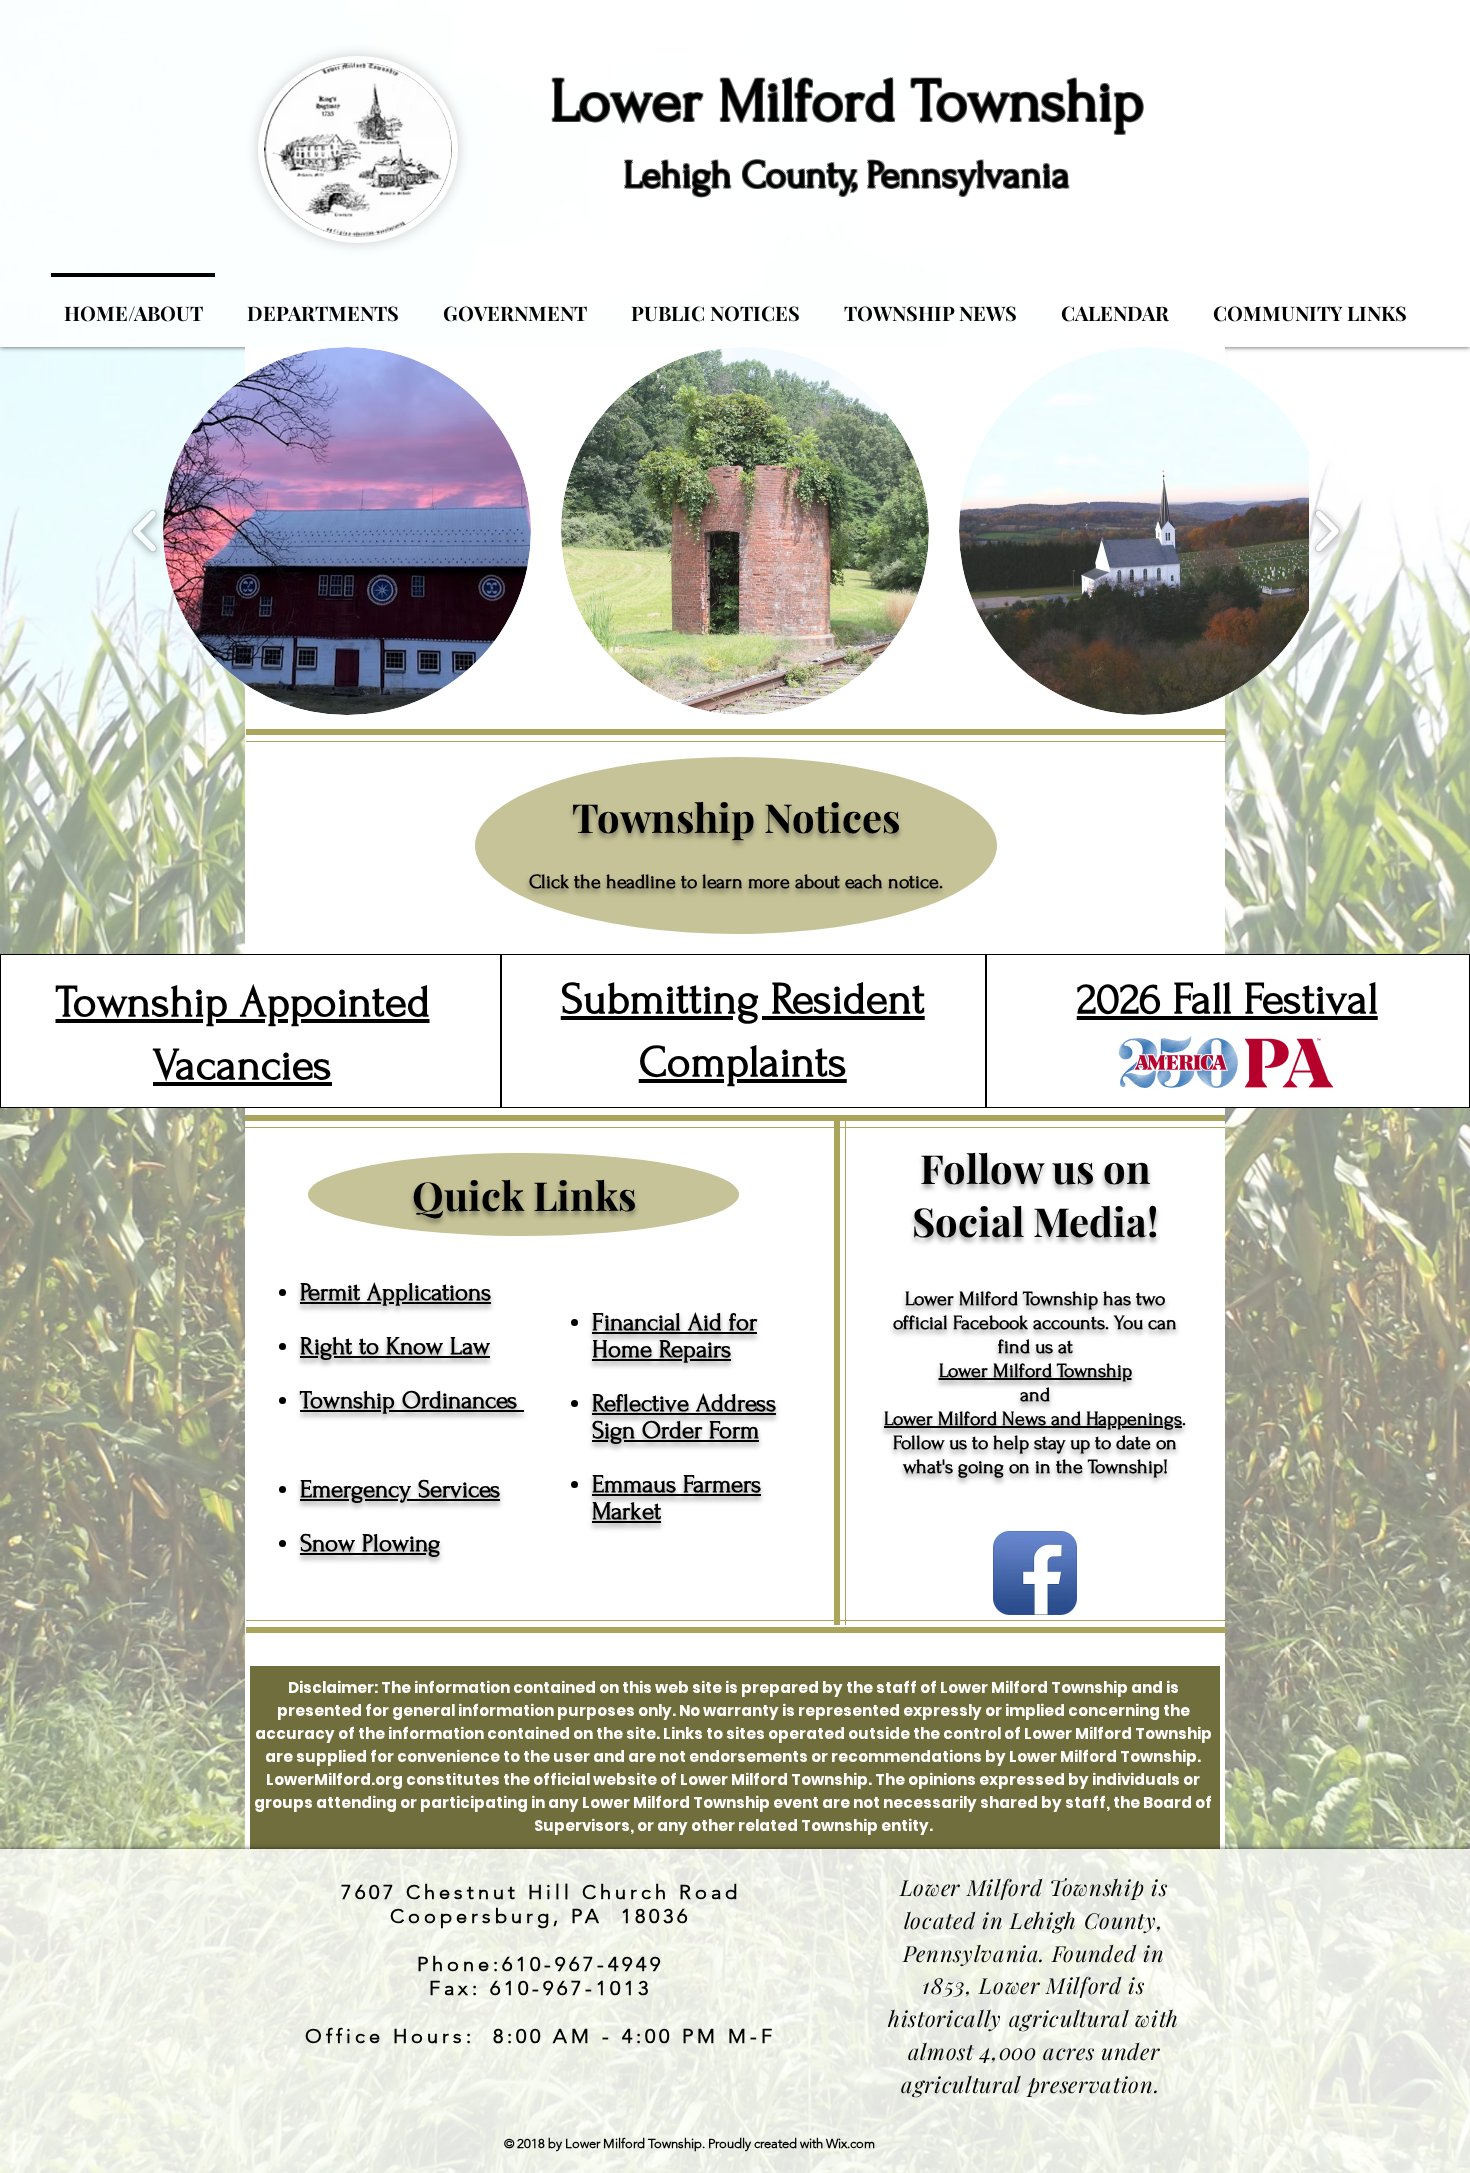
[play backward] (145, 531)
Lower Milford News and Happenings (1033, 1419)
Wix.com (850, 2143)
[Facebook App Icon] (1035, 1573)
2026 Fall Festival (1227, 999)
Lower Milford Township (847, 101)
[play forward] (1326, 531)
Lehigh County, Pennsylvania (847, 175)
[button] (347, 531)
